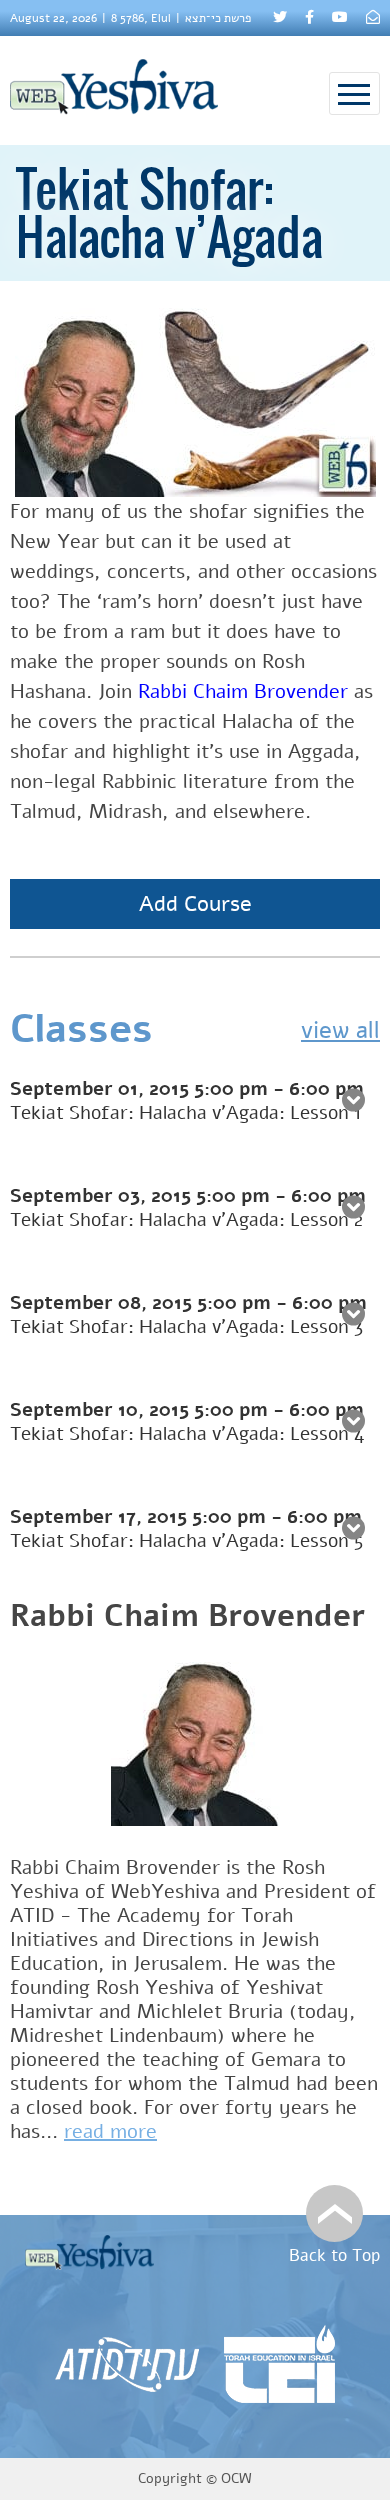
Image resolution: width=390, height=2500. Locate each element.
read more (110, 2131)
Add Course (195, 904)
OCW (236, 2478)
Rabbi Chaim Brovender (243, 691)
